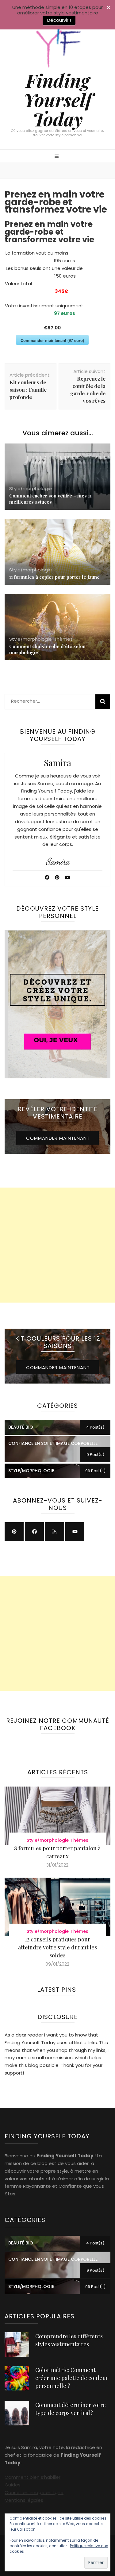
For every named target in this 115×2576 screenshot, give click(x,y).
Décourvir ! (59, 20)
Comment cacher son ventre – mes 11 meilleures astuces (50, 499)
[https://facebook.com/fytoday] (34, 1532)
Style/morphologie (31, 488)
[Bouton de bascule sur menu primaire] (57, 157)
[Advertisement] (57, 1245)
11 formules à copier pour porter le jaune (54, 577)
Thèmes (63, 639)
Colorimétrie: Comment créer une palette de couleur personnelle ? (72, 2378)
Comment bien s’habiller (33, 2477)
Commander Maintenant (58, 1138)
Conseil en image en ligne (34, 2492)
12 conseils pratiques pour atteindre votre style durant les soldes (57, 1947)
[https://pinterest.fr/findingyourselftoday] (14, 1532)
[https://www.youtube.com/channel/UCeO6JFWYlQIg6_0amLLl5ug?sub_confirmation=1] (75, 1532)
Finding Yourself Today (57, 99)
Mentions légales (24, 2500)
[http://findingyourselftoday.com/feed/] (55, 1532)
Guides (13, 2485)
